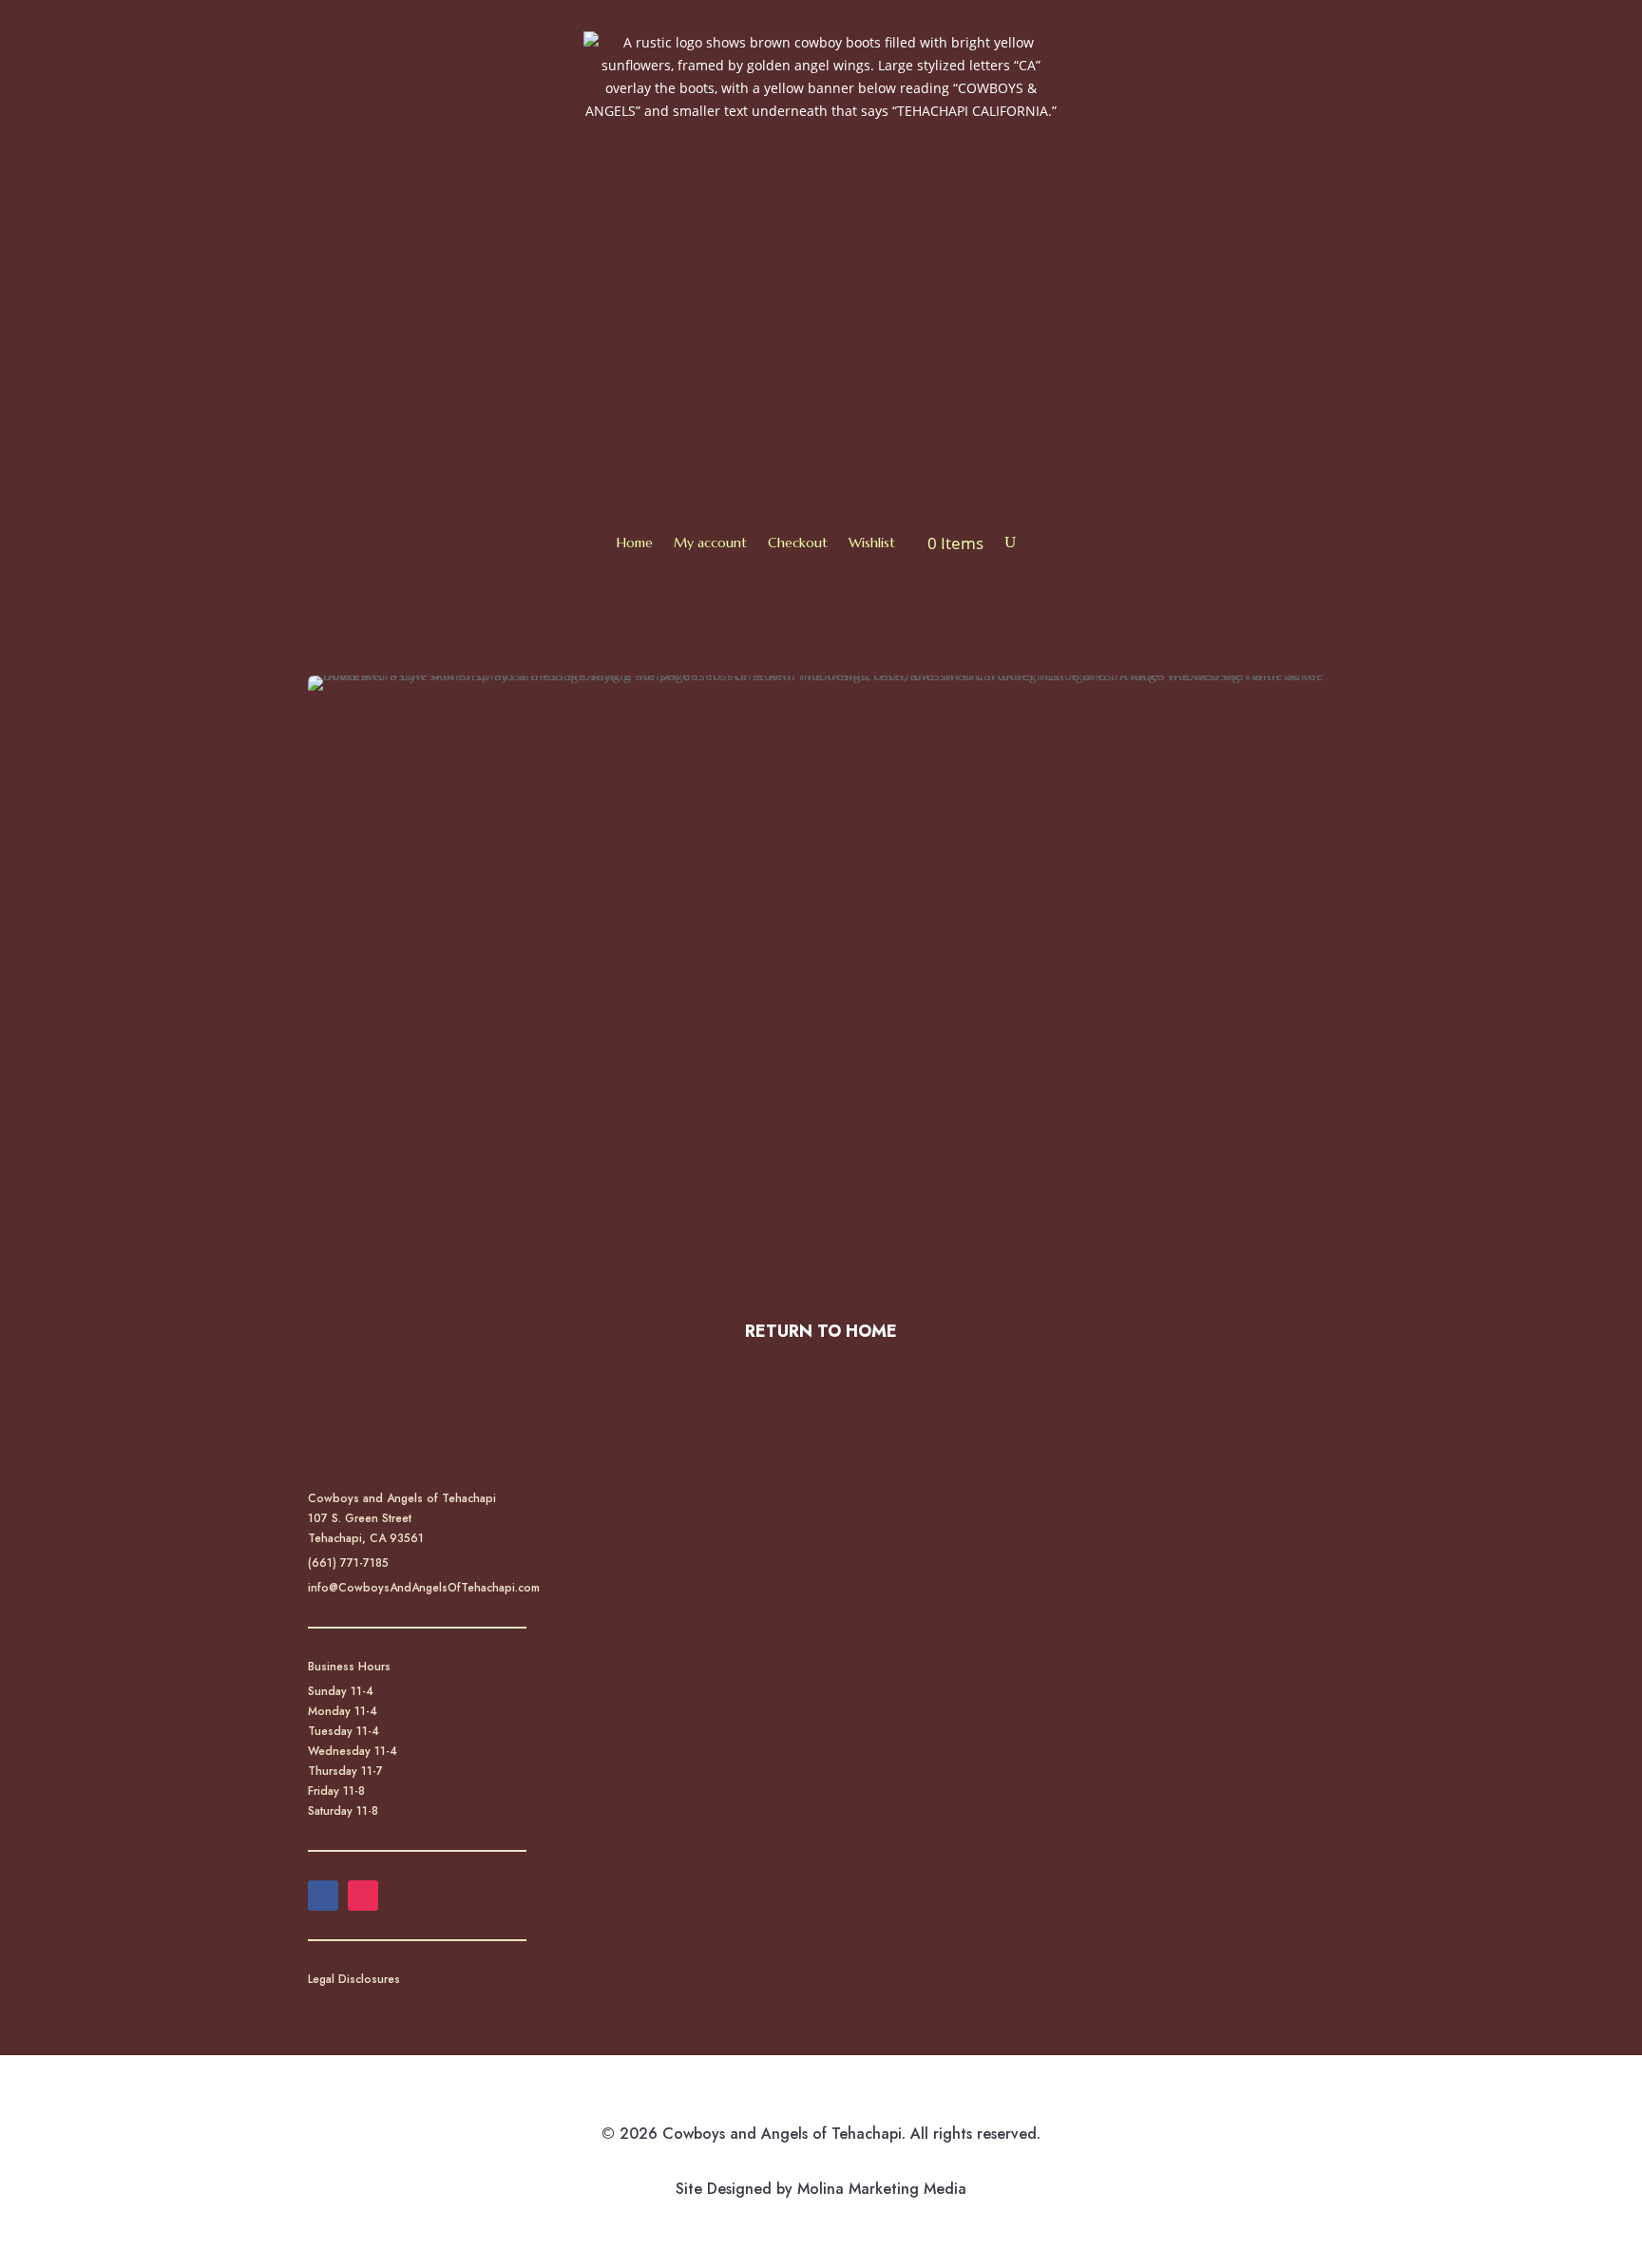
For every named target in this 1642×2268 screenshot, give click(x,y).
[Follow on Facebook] (323, 1896)
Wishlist (872, 543)
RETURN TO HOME (821, 1331)
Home (635, 543)
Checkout (798, 543)
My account (710, 543)
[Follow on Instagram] (363, 1896)
